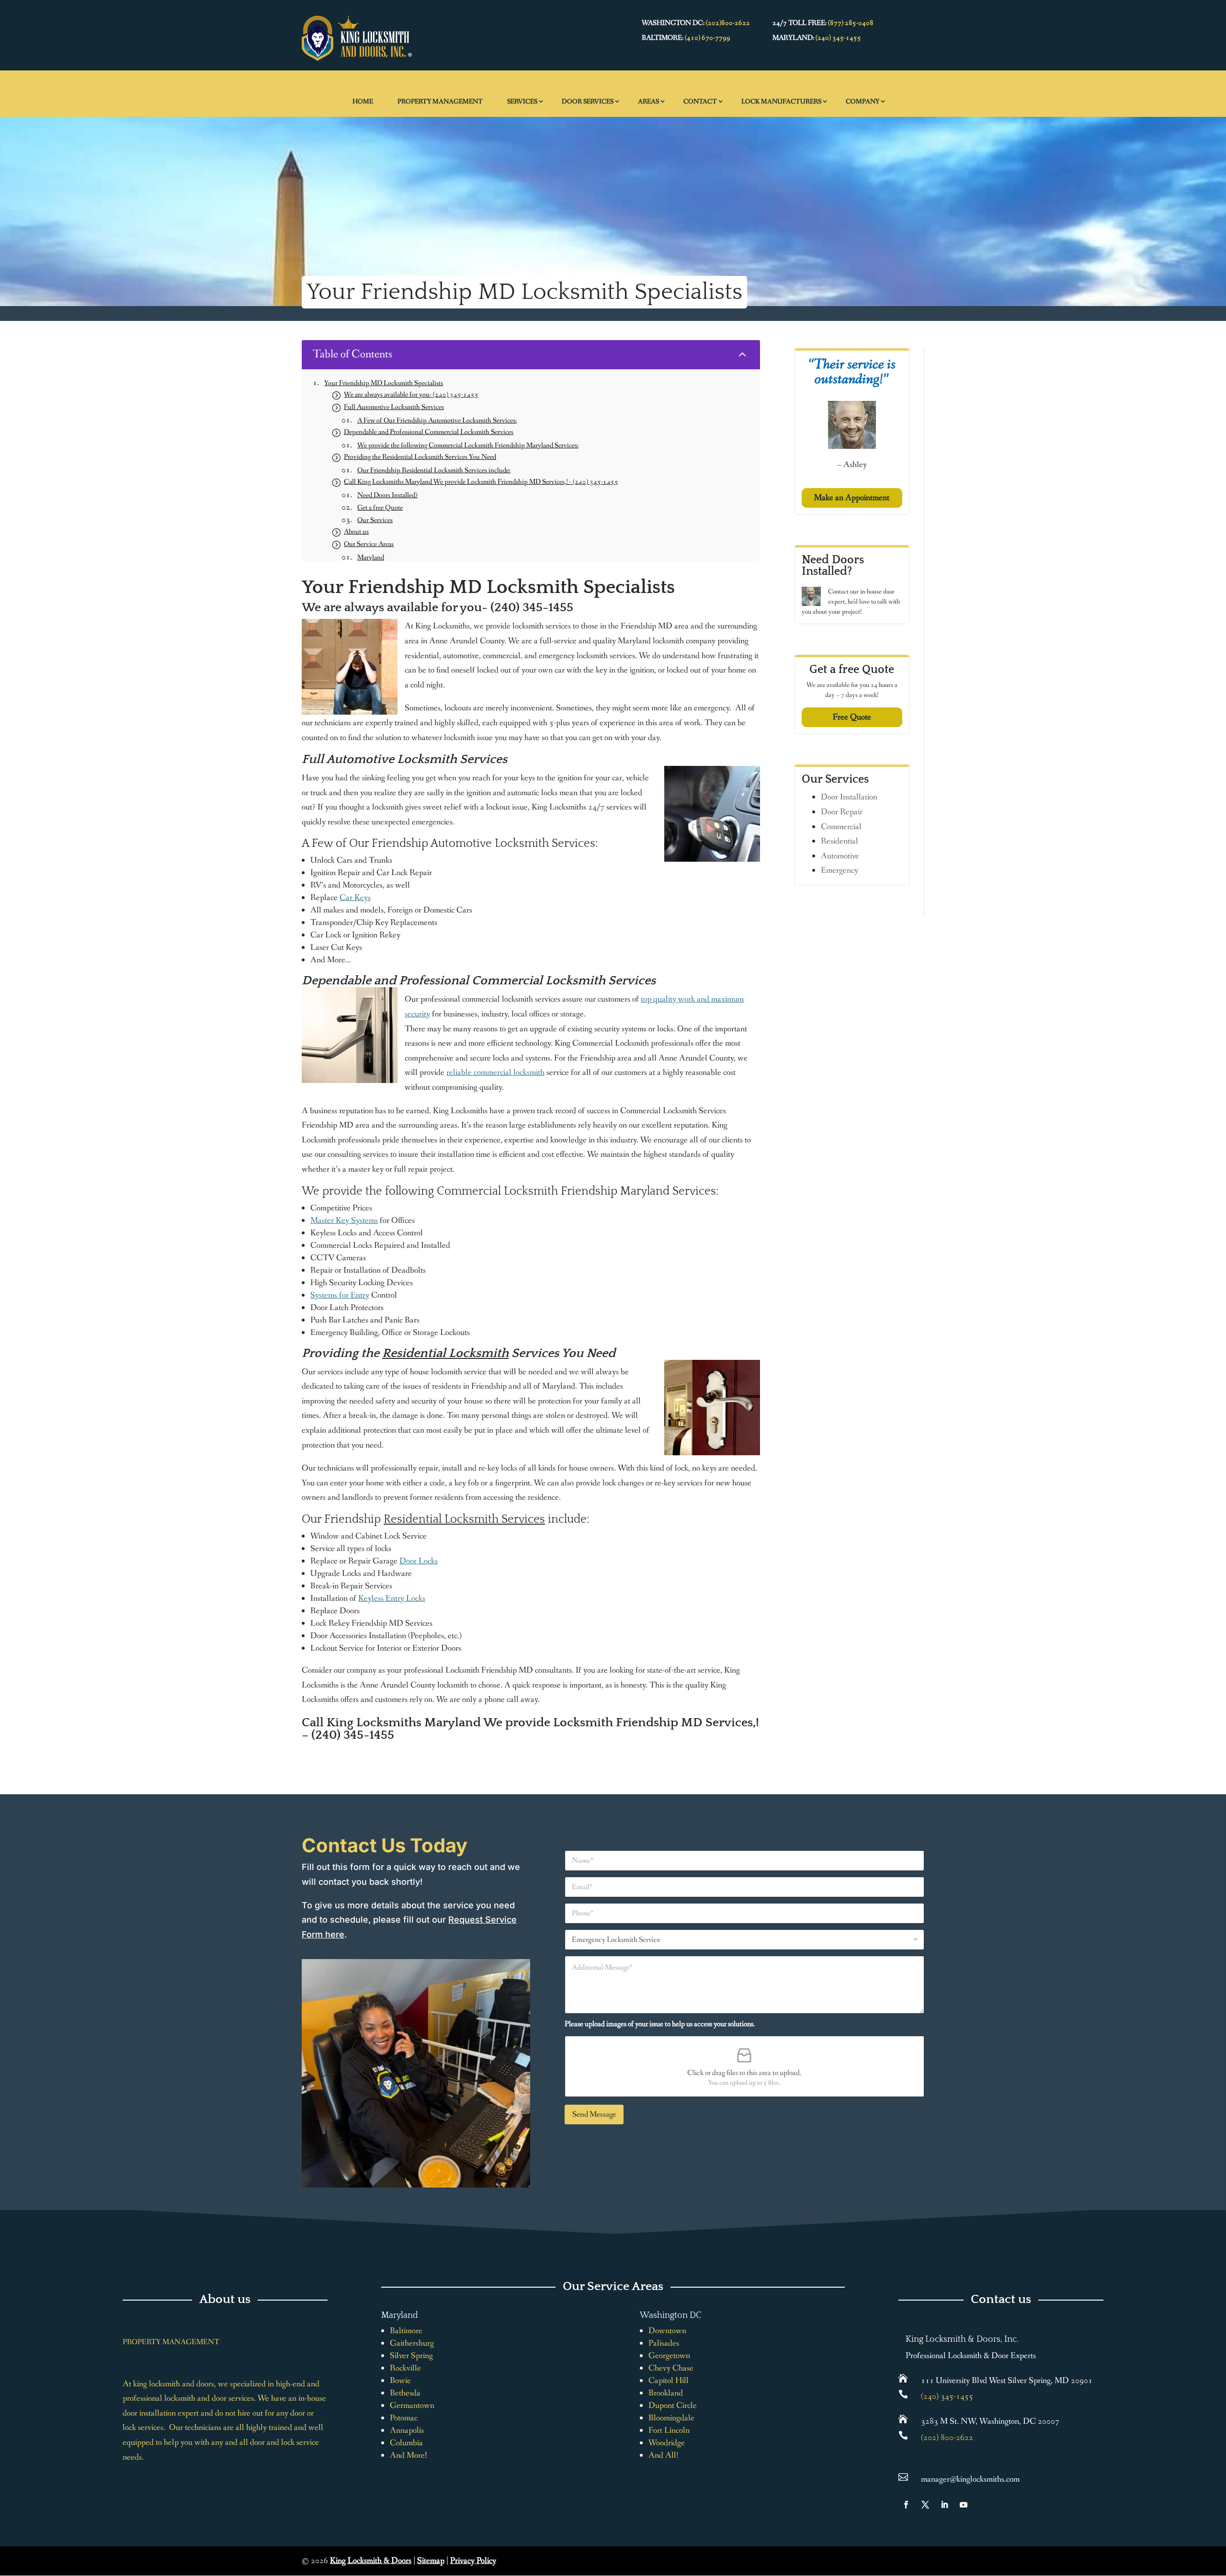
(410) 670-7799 (708, 38)
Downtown (667, 2331)
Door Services (588, 102)
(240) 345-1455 (838, 38)
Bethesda (405, 2393)
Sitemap (431, 2561)
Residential (840, 841)
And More (407, 2455)
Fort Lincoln (669, 2430)
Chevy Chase (671, 2368)
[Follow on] (983, 2505)
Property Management (440, 102)
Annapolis (407, 2430)
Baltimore (406, 2331)
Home (363, 102)
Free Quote (852, 717)
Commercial (841, 827)
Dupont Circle (673, 2405)
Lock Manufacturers (781, 102)
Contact (700, 102)
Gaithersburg (412, 2343)
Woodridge (667, 2443)
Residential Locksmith (445, 1353)
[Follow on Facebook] (906, 2505)
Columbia (406, 2443)
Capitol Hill (669, 2381)
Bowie (400, 2381)
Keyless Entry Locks (392, 1598)
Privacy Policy (473, 2561)
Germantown (412, 2405)
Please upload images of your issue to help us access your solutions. (660, 2024)
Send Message (594, 2114)
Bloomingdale (671, 2418)
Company (863, 102)
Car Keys (355, 898)
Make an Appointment (852, 498)
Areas (648, 102)
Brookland (666, 2393)
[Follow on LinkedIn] (944, 2505)
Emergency (840, 870)
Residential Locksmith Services (464, 1519)
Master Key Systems (344, 1220)
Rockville (405, 2368)
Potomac (404, 2418)
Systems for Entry (340, 1295)
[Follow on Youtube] (964, 2505)
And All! (664, 2455)
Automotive (840, 856)
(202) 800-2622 (947, 2438)
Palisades (664, 2343)
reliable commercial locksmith (495, 1072)
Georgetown (669, 2356)
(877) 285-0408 (851, 23)
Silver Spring (411, 2356)
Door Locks (419, 1561)
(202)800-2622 (728, 23)
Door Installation (849, 797)
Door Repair (842, 812)
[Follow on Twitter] (925, 2505)
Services (522, 102)
